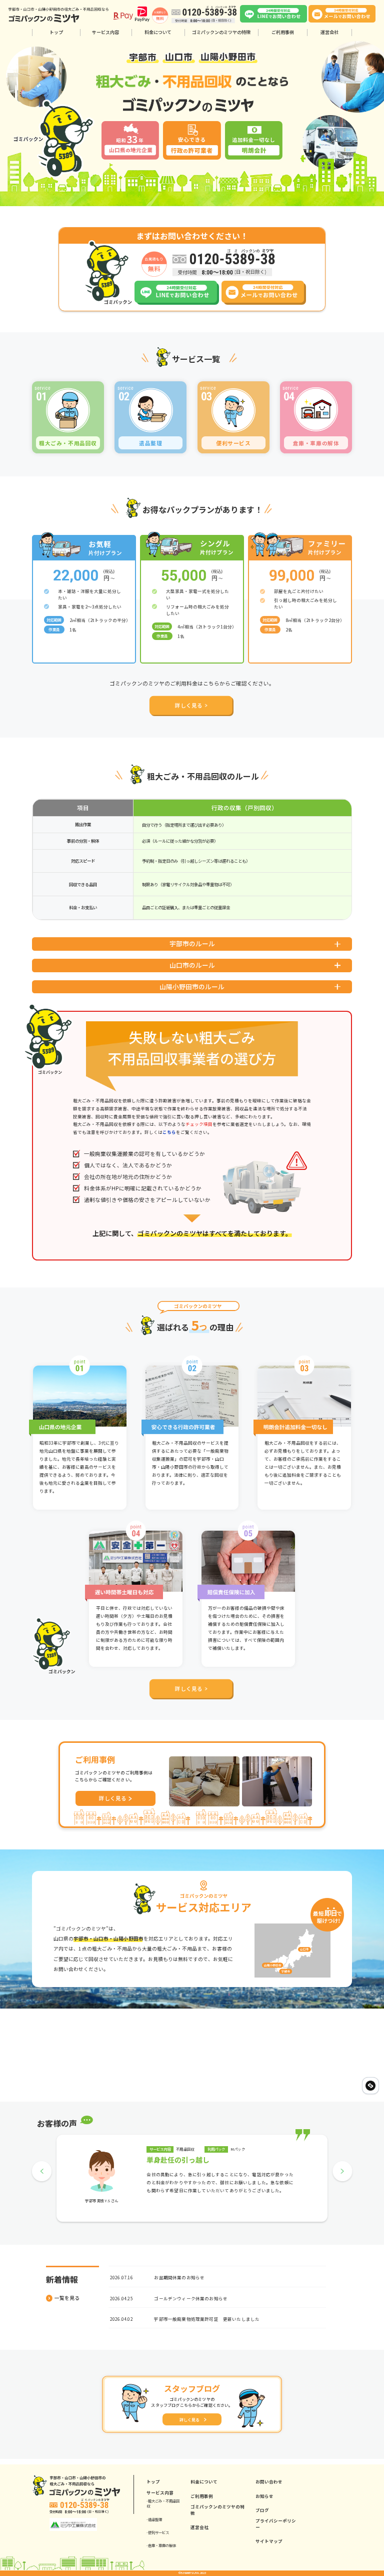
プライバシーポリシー (276, 2524)
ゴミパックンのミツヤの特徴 (221, 32)
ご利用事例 (283, 32)
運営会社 (329, 32)
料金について (158, 32)
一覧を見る (67, 2298)
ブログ (262, 2510)
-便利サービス (158, 2532)
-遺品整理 (154, 2519)
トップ (56, 32)
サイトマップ (269, 2541)
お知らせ (264, 2496)
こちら (169, 1132)
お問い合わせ (269, 2481)
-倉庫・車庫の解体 (161, 2545)
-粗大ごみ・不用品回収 (163, 2504)
